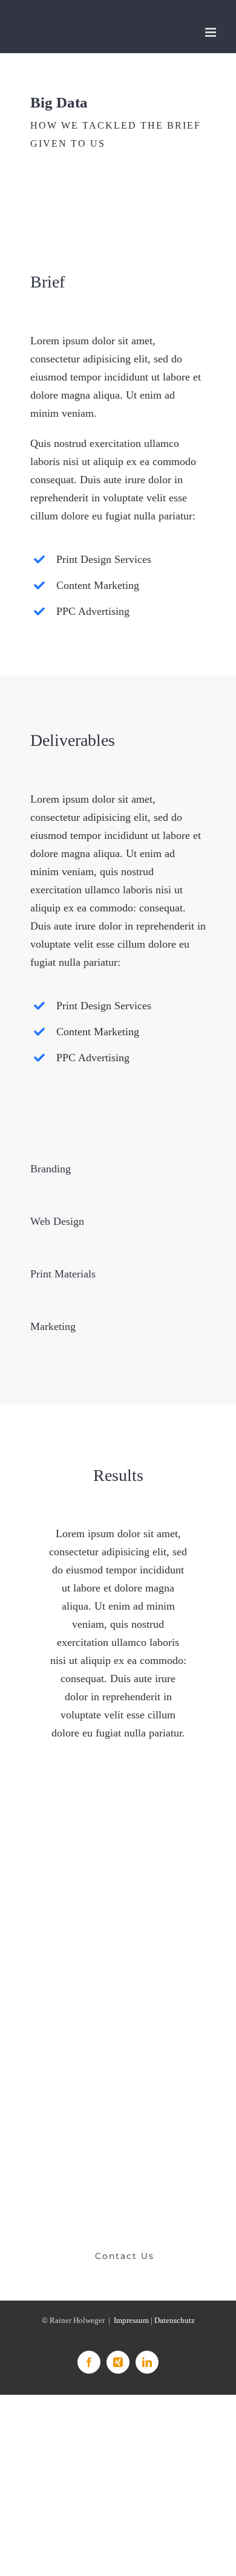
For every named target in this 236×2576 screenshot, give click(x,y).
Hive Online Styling (59, 2071)
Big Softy (177, 1890)
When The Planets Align (59, 1890)
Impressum (131, 2320)
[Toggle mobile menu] (211, 32)
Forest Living (59, 1981)
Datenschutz (175, 2320)
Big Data (177, 1981)
